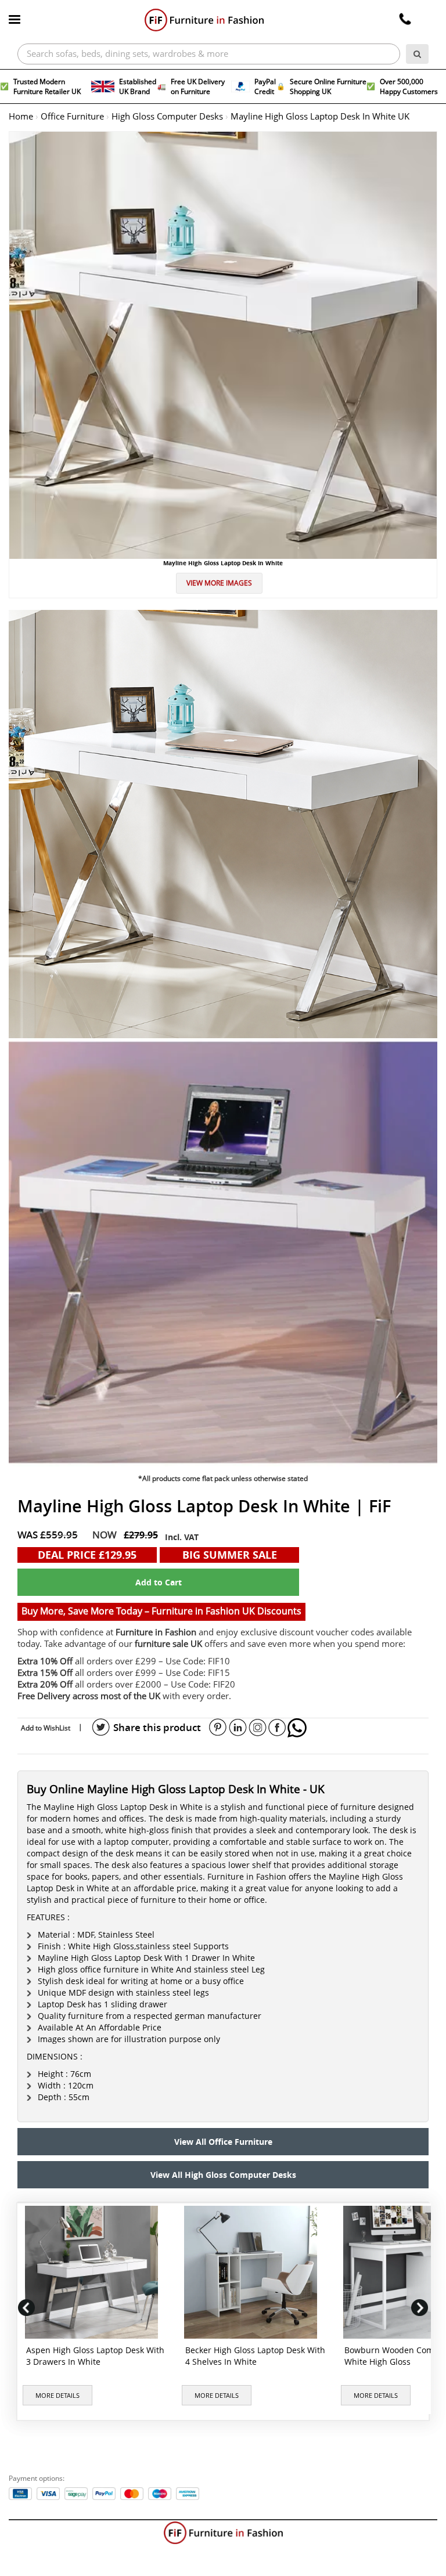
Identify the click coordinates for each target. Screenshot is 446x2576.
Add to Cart (159, 1582)
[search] (417, 54)
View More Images (219, 583)
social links (101, 1728)
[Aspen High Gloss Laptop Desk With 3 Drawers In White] (94, 2272)
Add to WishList (46, 1728)
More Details (57, 2396)
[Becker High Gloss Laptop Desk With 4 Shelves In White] (253, 2272)
